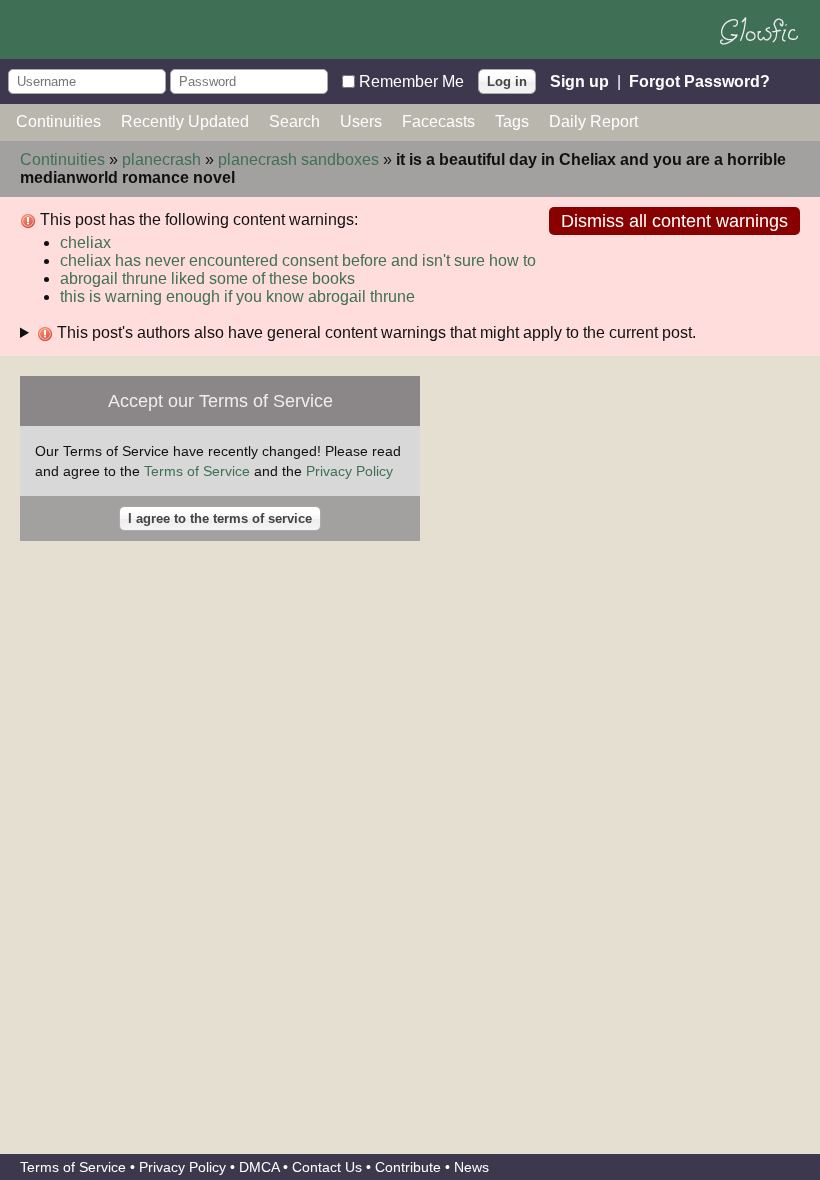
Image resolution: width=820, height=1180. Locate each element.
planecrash (161, 159)
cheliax (85, 242)
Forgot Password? (699, 80)
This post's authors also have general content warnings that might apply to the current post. (374, 332)
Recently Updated (185, 121)
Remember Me (411, 80)
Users (361, 121)
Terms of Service (197, 471)
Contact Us (327, 1167)
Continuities (58, 121)
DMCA (259, 1167)
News (471, 1167)
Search (294, 121)
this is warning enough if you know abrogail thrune (237, 296)
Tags (512, 121)
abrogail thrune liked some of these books (207, 278)
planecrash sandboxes (298, 159)
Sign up (579, 80)
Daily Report (593, 121)
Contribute (408, 1167)
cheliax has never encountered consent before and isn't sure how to (298, 260)
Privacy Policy (349, 471)
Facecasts (438, 121)
